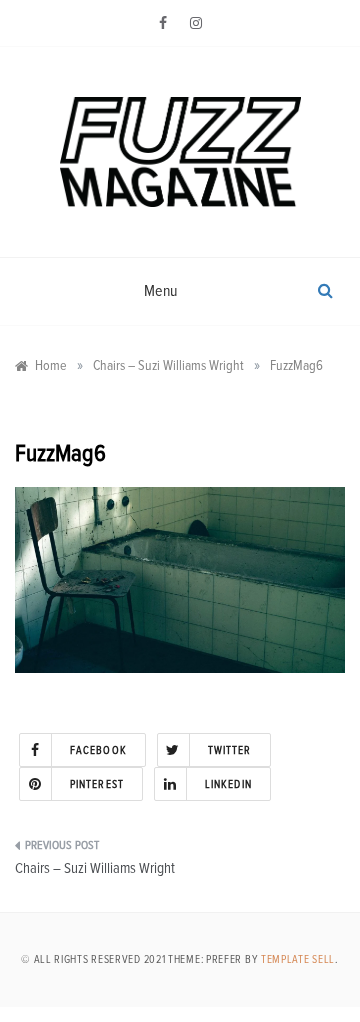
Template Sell (298, 959)
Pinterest (97, 784)
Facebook (98, 750)
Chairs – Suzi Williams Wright (95, 868)
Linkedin (228, 784)
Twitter (230, 750)
